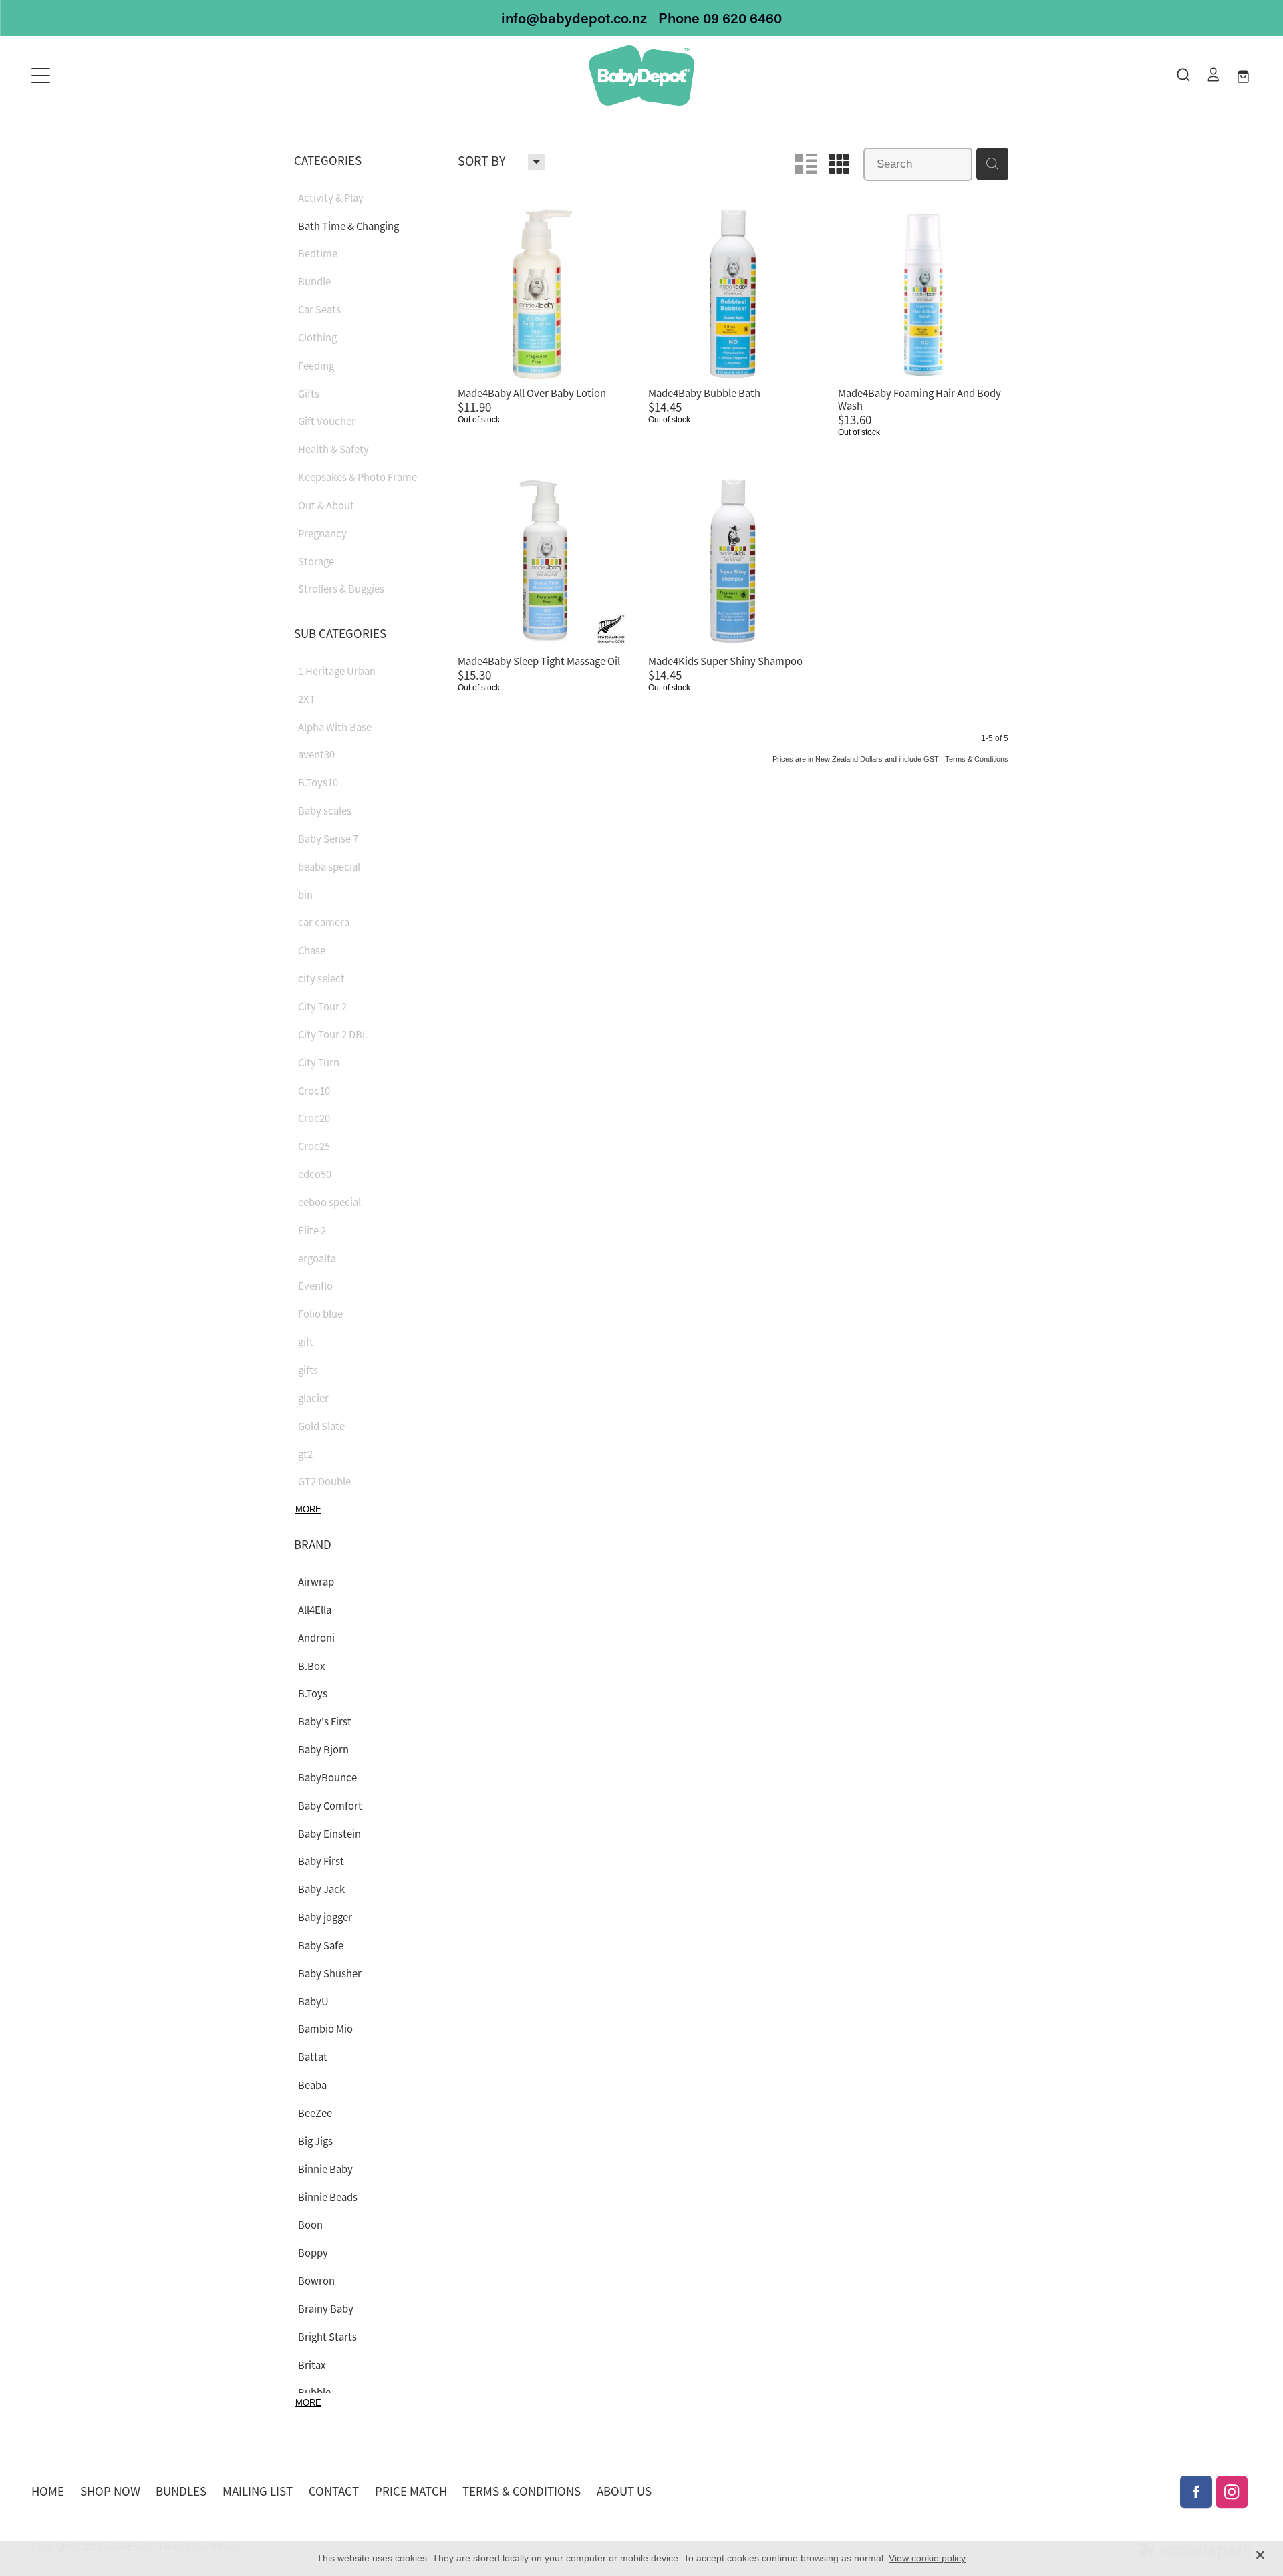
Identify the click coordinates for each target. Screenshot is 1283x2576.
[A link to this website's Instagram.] (1232, 2492)
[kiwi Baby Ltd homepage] (641, 76)
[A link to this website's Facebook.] (1196, 2492)
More (308, 1509)
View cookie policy (927, 2558)
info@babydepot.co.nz (574, 18)
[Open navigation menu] (184, 76)
